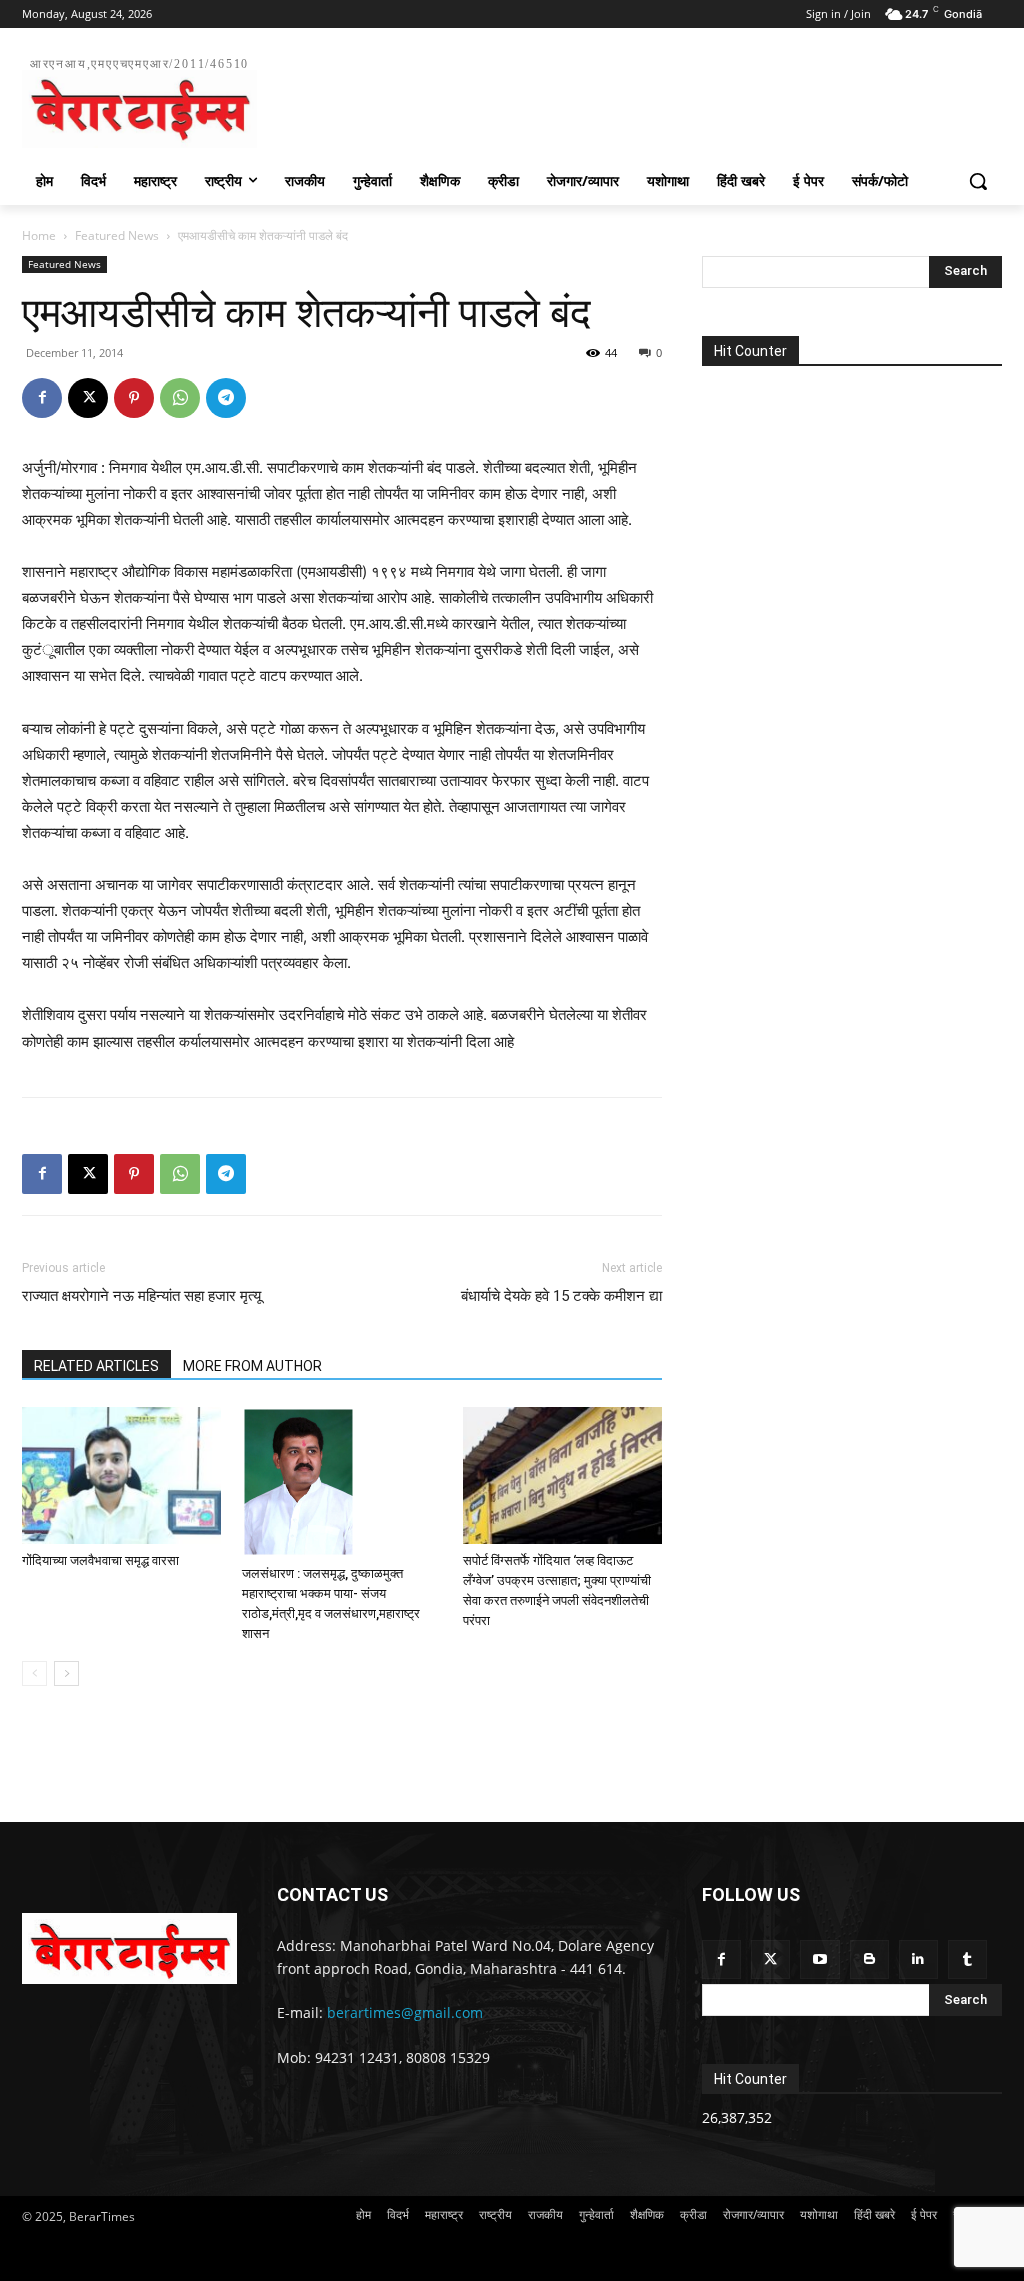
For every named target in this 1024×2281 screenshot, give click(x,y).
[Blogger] (869, 1959)
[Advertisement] (491, 99)
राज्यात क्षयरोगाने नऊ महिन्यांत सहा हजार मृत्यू (141, 1296)
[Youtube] (819, 1959)
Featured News (117, 235)
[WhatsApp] (180, 398)
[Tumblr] (967, 1959)
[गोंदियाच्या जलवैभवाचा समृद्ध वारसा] (121, 1475)
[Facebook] (42, 398)
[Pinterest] (134, 398)
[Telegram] (226, 398)
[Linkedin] (918, 1959)
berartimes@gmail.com (405, 2012)
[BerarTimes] (129, 1948)
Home (39, 235)
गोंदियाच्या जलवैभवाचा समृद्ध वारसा (100, 1560)
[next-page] (66, 1673)
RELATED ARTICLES (96, 1366)
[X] (88, 398)
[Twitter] (770, 1959)
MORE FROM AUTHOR (252, 1366)
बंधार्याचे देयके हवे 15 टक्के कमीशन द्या (561, 1296)
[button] (978, 181)
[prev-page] (34, 1673)
